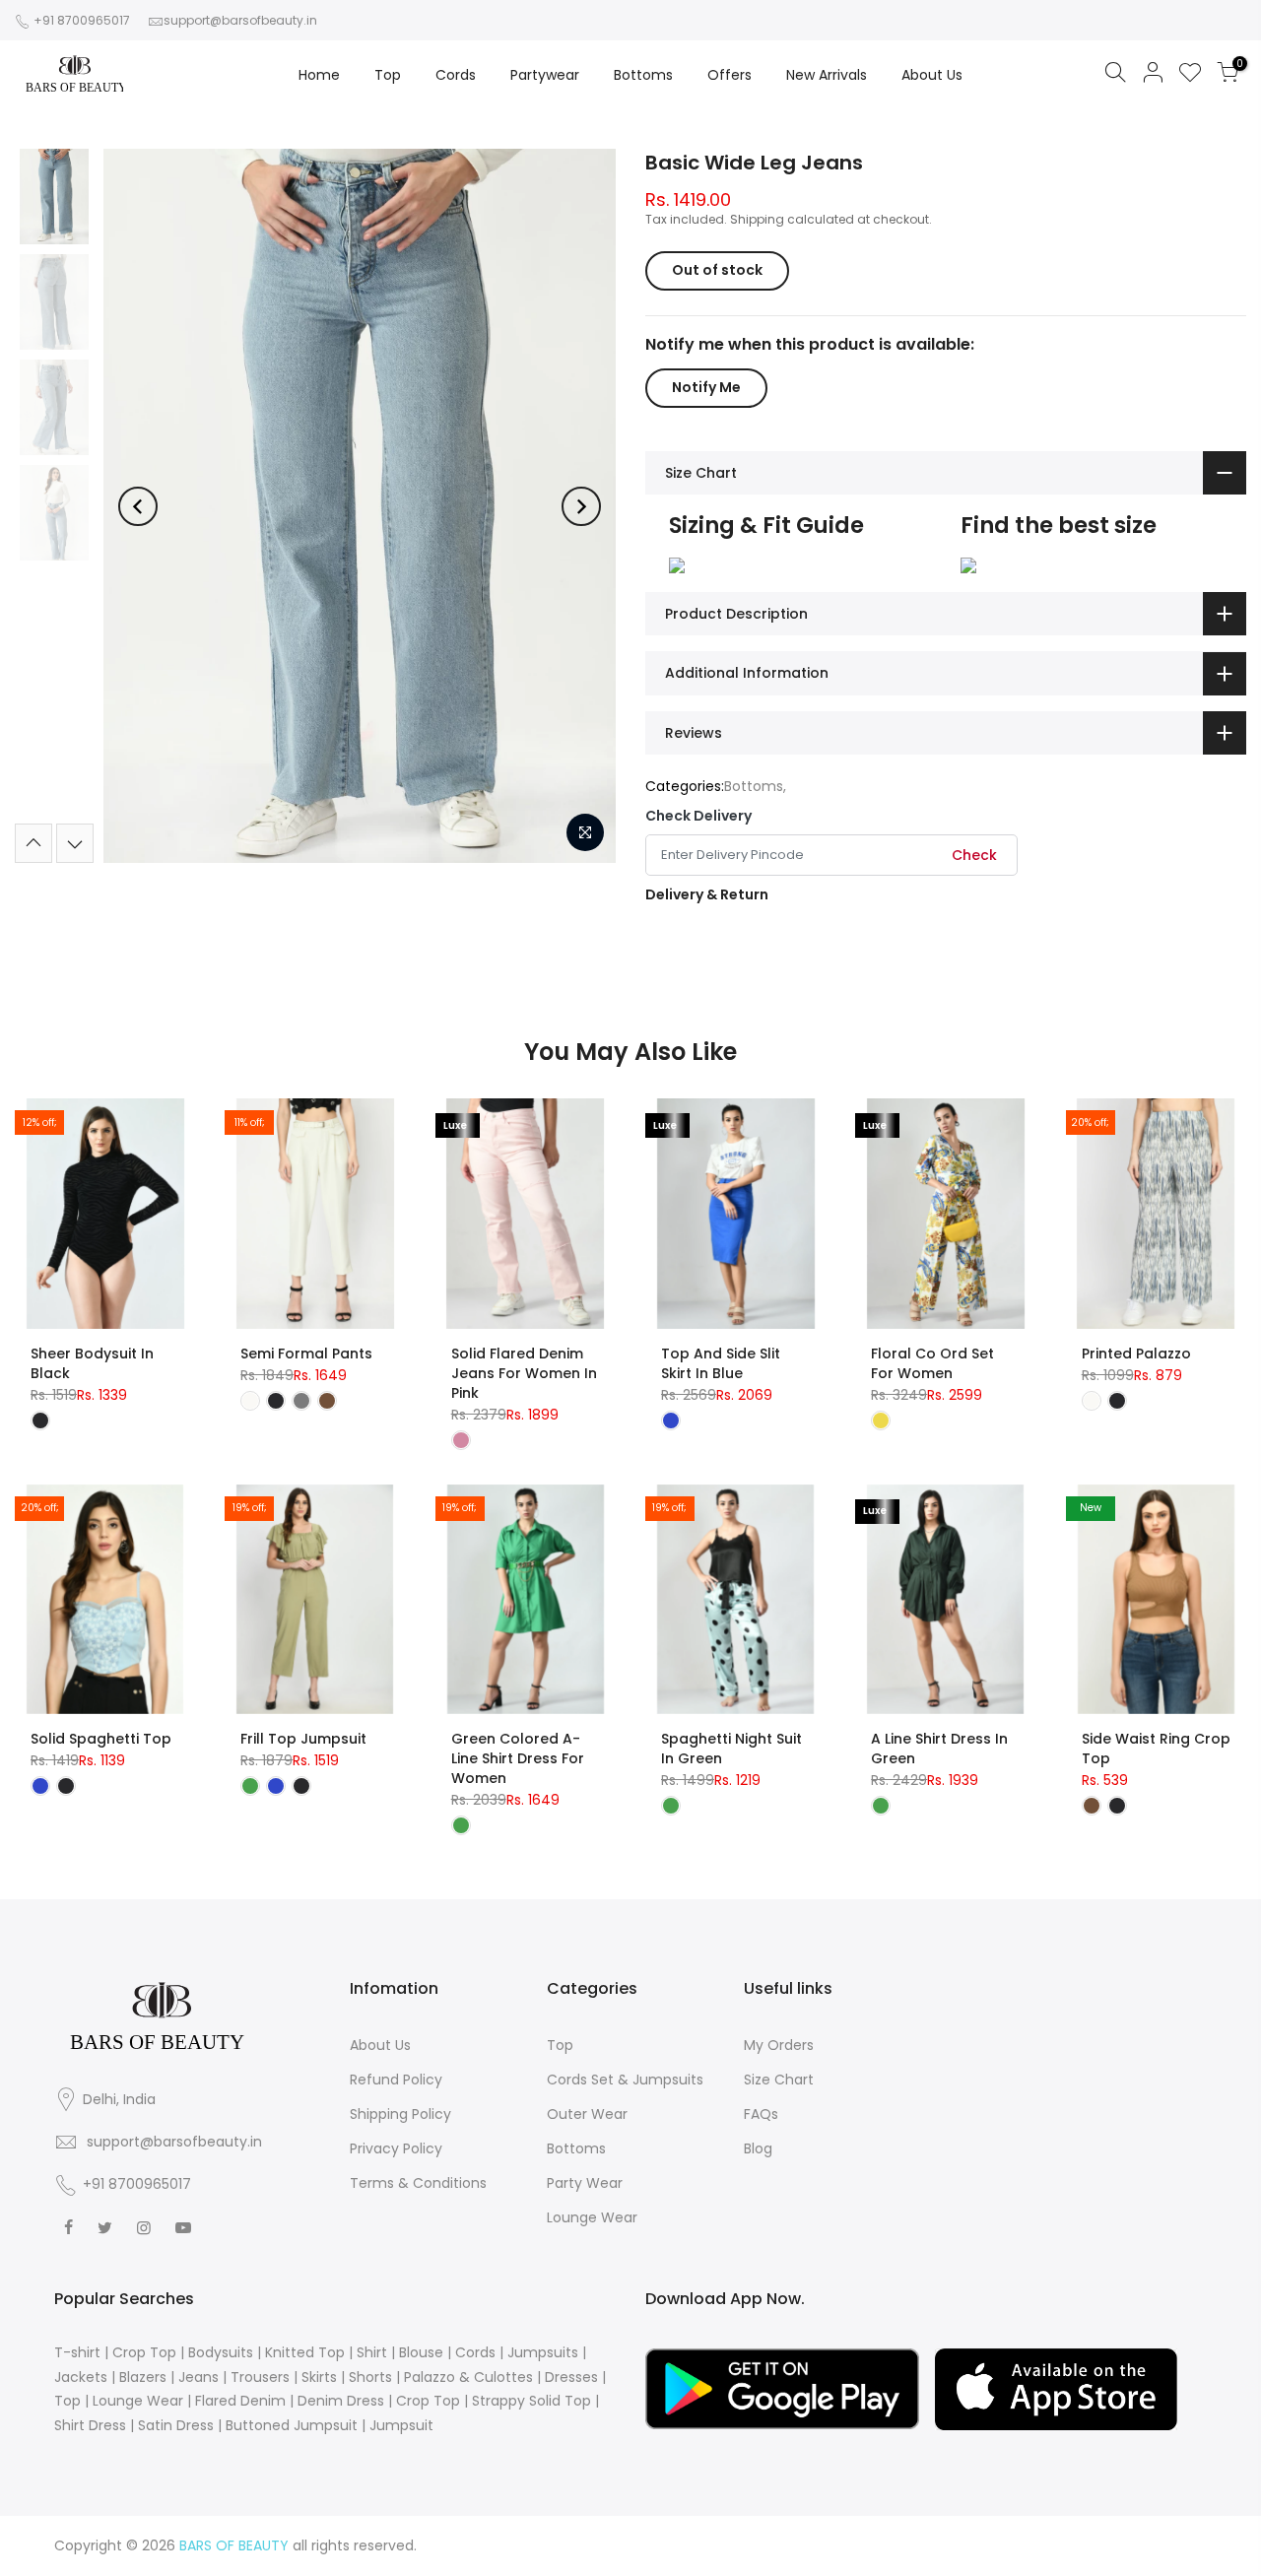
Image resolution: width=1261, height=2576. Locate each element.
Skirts (319, 2377)
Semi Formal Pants (306, 1354)
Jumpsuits (543, 2352)
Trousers (260, 2377)
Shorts (370, 2377)
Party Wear (585, 2183)
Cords (456, 75)
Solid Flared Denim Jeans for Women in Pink (524, 1373)
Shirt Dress (90, 2425)
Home (319, 75)
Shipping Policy (400, 2114)
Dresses (571, 2377)
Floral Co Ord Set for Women (932, 1363)
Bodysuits (221, 2352)
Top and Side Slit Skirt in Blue (721, 1363)
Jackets (81, 2377)
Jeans (199, 2377)
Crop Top (144, 2352)
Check (974, 855)
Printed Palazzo (1136, 1354)
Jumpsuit (401, 2425)
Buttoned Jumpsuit (292, 2425)
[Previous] (138, 506)
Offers (730, 75)
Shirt (372, 2352)
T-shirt (77, 2352)
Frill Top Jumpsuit (303, 1739)
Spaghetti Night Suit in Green (731, 1749)
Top (388, 75)
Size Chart (779, 2080)
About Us (932, 75)
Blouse (421, 2352)
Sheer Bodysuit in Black (92, 1363)
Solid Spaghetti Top (101, 1739)
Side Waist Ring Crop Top (1156, 1749)
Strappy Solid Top (531, 2401)
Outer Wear (587, 2114)
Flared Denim (240, 2401)
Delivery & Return (707, 894)
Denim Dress (341, 2401)
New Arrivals (827, 75)
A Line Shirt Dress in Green (939, 1749)
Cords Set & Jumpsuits (625, 2080)
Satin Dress (176, 2425)
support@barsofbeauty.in (240, 20)
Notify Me (706, 387)
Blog (758, 2148)
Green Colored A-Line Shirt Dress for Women (518, 1758)
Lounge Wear (592, 2217)
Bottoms (643, 75)
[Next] (581, 506)
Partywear (545, 75)
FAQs (761, 2114)
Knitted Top (305, 2352)
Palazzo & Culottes (468, 2377)
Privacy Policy (396, 2148)
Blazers (143, 2377)
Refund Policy (396, 2080)
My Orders (779, 2045)
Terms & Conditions (418, 2183)
